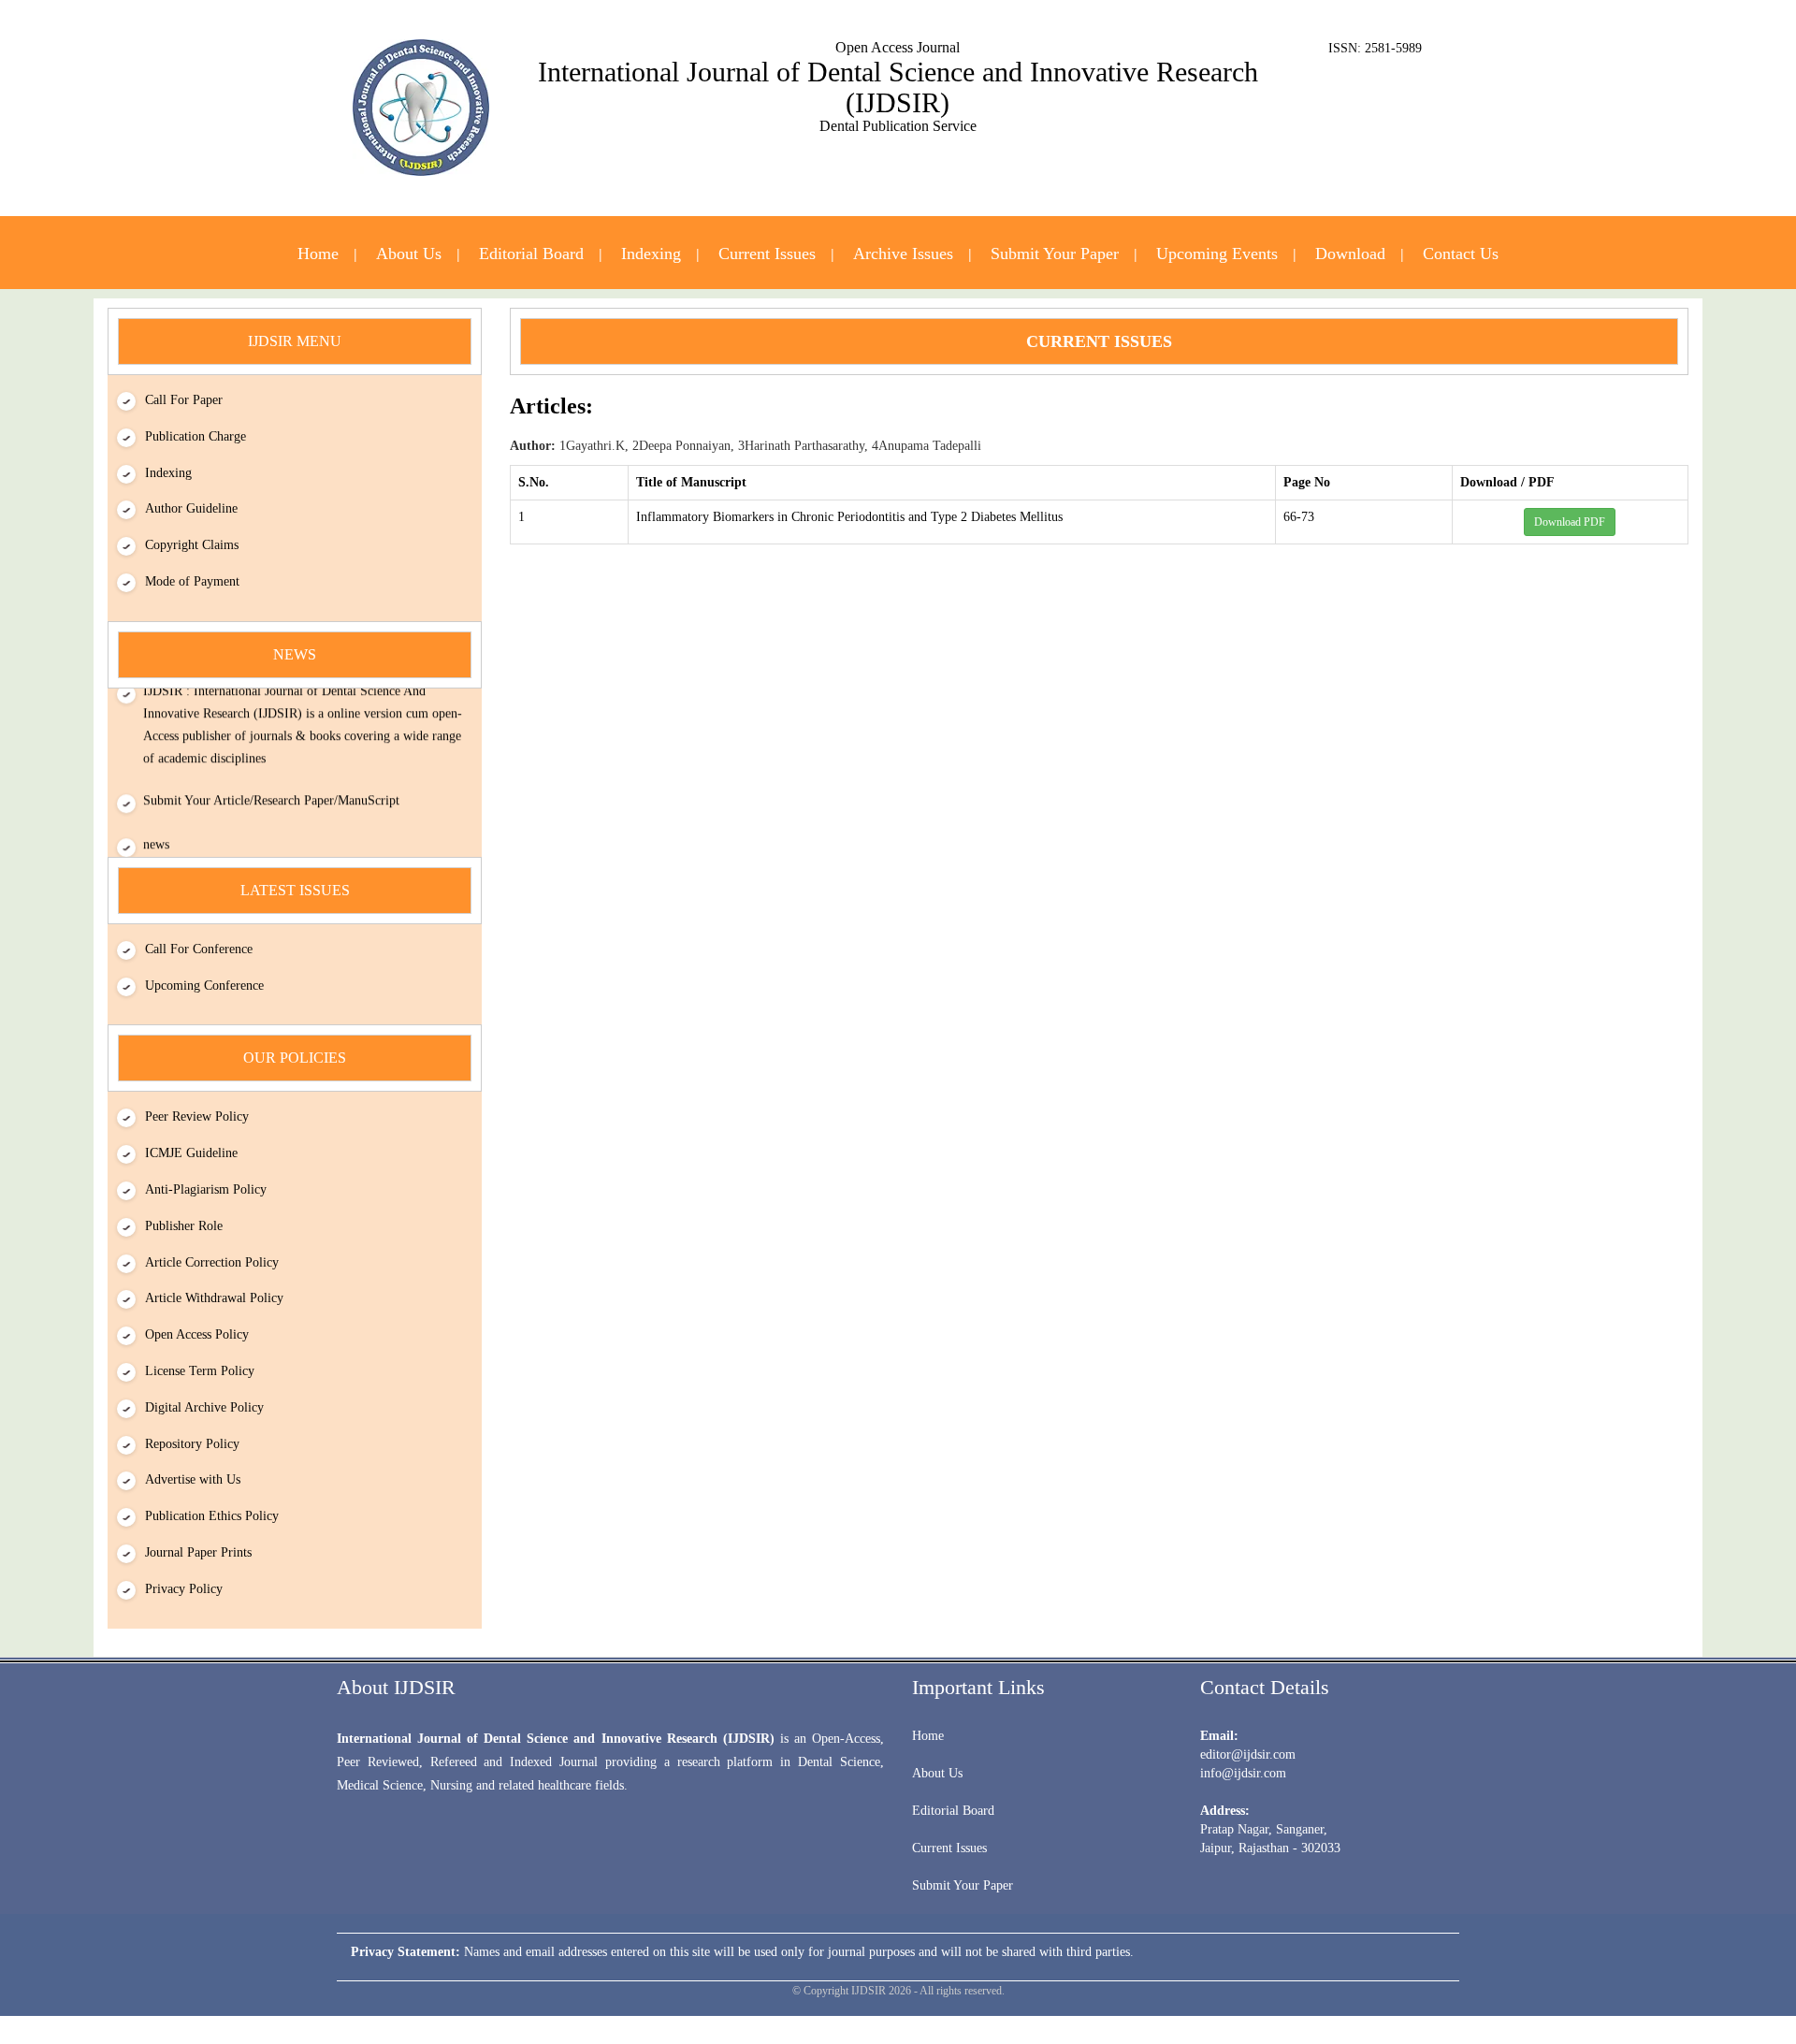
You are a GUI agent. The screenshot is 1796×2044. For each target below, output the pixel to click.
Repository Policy (192, 1444)
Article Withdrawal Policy (214, 1298)
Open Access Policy (197, 1334)
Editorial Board (531, 254)
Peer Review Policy (197, 1116)
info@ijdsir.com (1243, 1773)
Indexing (651, 254)
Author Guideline (191, 508)
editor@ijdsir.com (1248, 1754)
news (156, 833)
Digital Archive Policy (204, 1407)
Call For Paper (184, 400)
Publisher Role (184, 1226)
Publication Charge (196, 436)
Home (318, 254)
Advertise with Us (193, 1479)
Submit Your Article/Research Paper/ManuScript (271, 789)
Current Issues (767, 254)
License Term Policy (200, 1371)
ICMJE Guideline (191, 1153)
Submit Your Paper (1055, 254)
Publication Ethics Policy (212, 1516)
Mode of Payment (192, 581)
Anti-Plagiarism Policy (206, 1189)
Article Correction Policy (212, 1262)
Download (1350, 254)
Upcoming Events (1217, 254)
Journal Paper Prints (198, 1552)
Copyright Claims (192, 545)
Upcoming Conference (204, 986)
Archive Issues (903, 254)
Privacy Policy (184, 1589)
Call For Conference (199, 949)
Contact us (1461, 254)
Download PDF (1570, 522)
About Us (409, 254)
